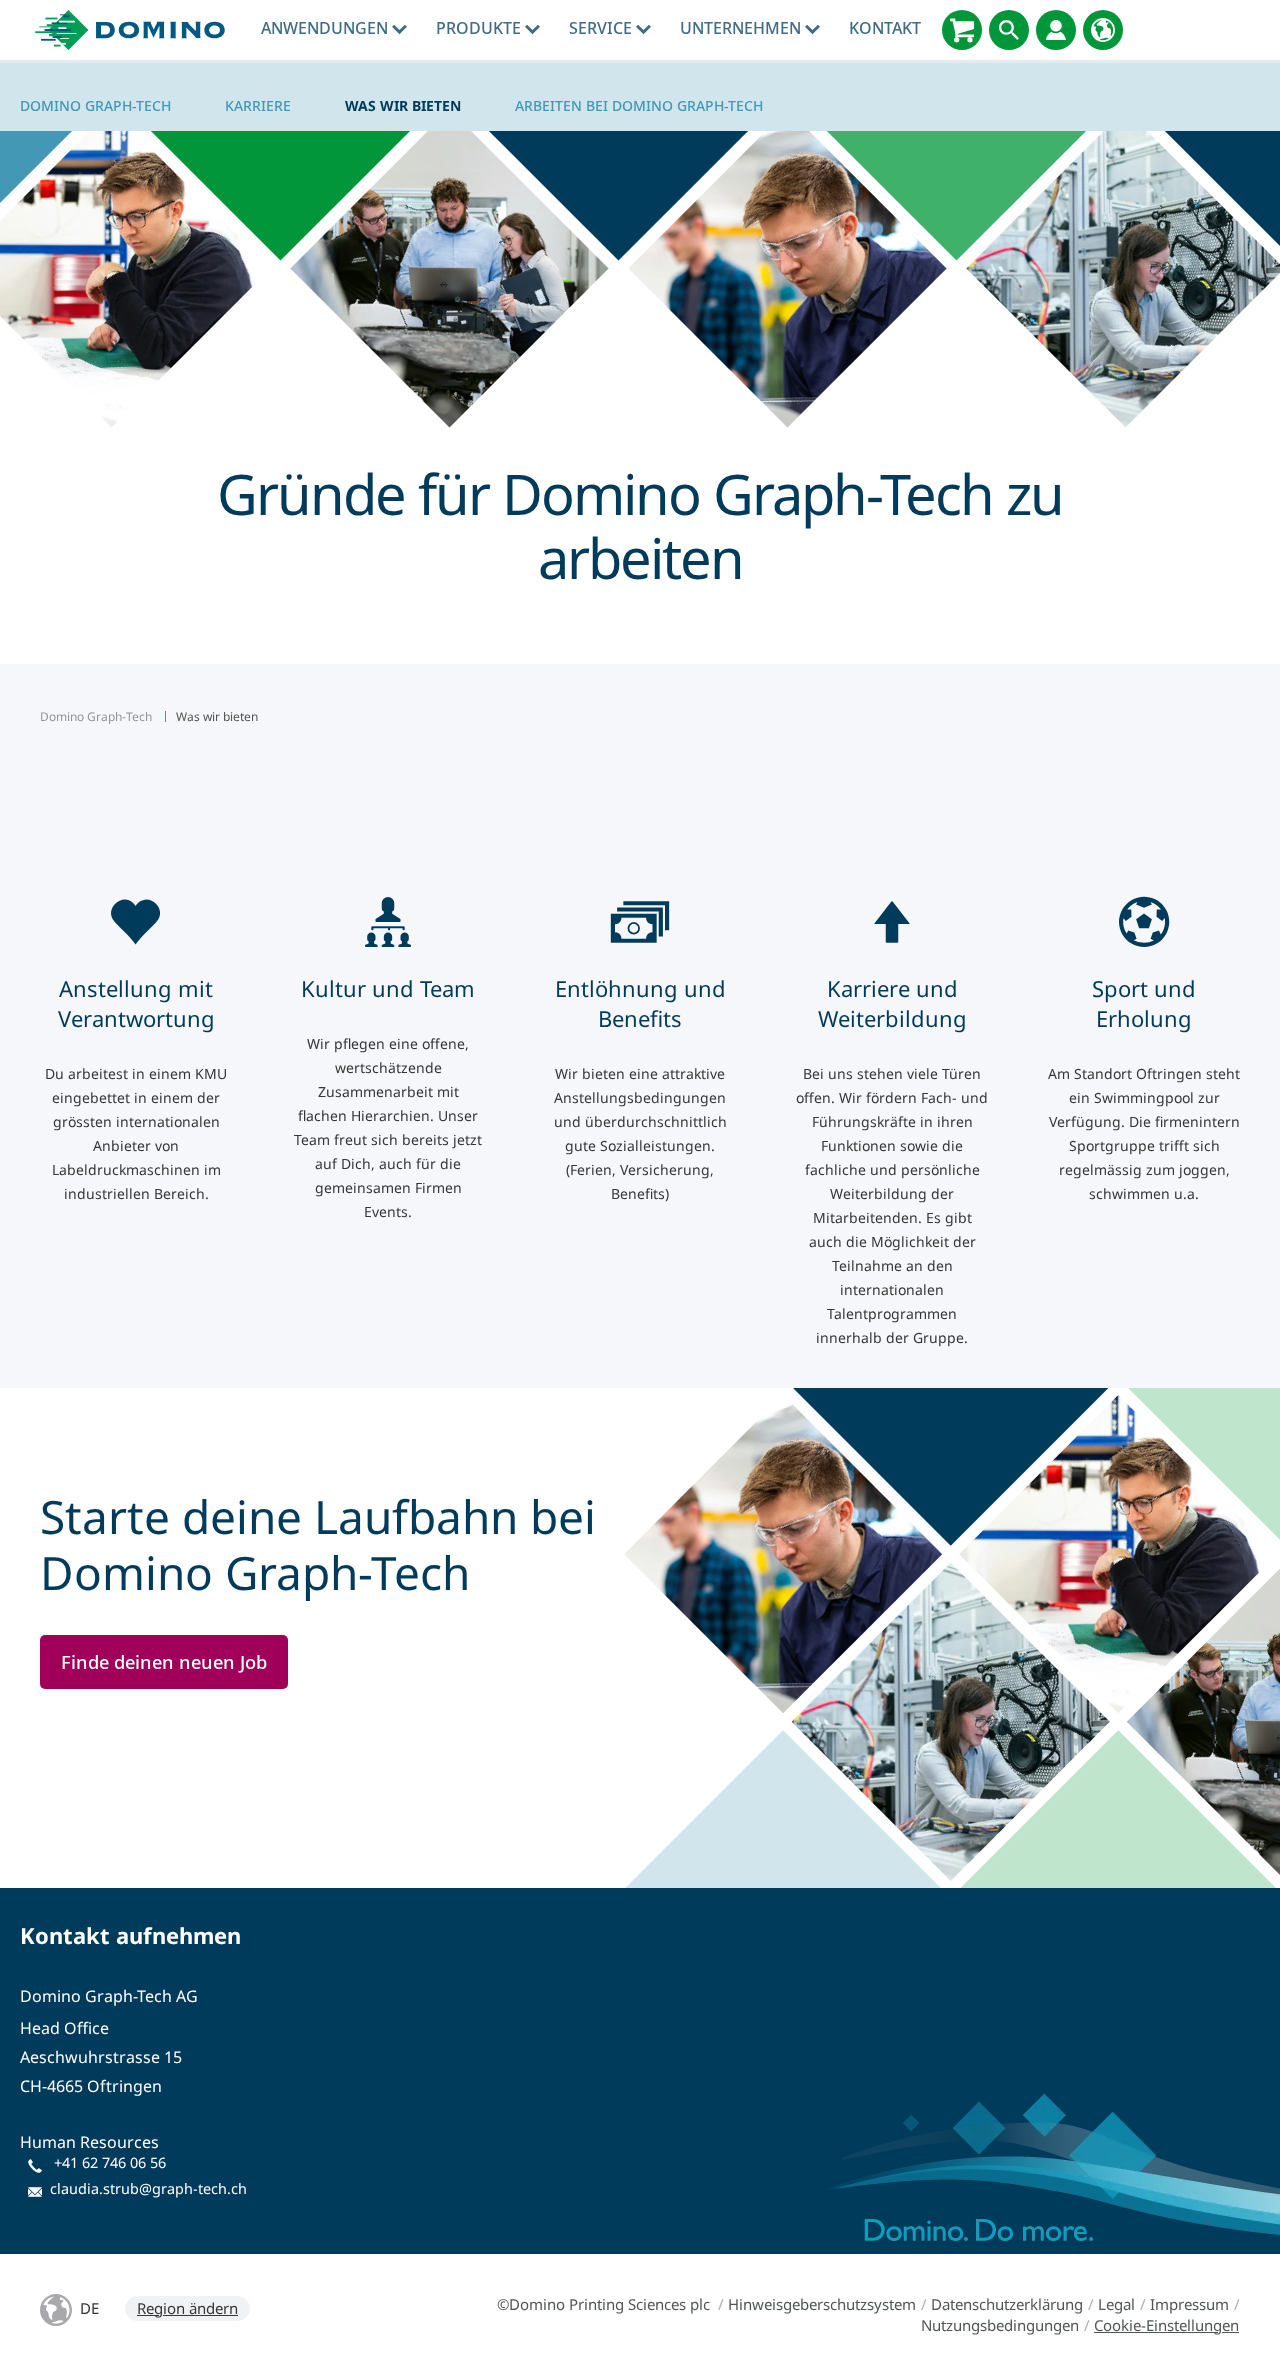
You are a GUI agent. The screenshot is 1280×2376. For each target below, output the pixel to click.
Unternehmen (742, 28)
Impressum (1189, 2304)
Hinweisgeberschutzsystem (822, 2304)
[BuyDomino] (962, 30)
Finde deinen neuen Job (164, 1661)
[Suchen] (1009, 30)
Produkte (480, 28)
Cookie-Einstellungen (1166, 2325)
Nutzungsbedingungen (1000, 2325)
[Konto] (1056, 30)
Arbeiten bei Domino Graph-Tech (639, 105)
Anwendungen (326, 28)
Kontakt (885, 28)
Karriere (258, 105)
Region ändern (187, 2308)
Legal (1116, 2304)
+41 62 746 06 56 (110, 2162)
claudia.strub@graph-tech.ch (148, 2188)
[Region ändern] (1103, 30)
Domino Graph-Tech (95, 105)
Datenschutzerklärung (1007, 2304)
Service (602, 28)
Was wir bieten (403, 105)
